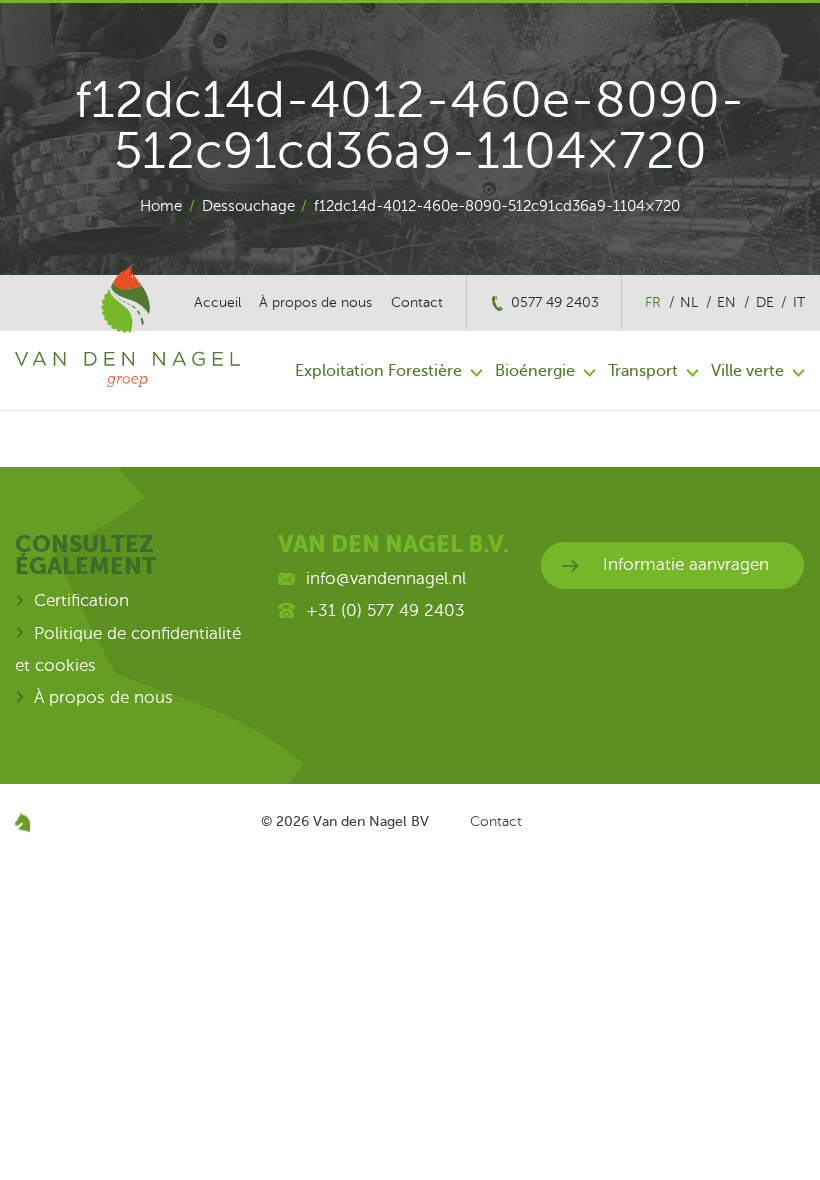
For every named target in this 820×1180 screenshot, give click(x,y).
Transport (643, 371)
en (726, 302)
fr (653, 302)
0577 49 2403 (555, 302)
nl (689, 302)
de (765, 302)
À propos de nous (315, 302)
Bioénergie (535, 371)
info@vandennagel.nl (386, 578)
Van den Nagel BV (371, 821)
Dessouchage (248, 206)
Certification (81, 600)
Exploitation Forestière (378, 371)
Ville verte (747, 371)
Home (161, 206)
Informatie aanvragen (686, 564)
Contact (417, 302)
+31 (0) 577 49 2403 (385, 610)
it (799, 302)
